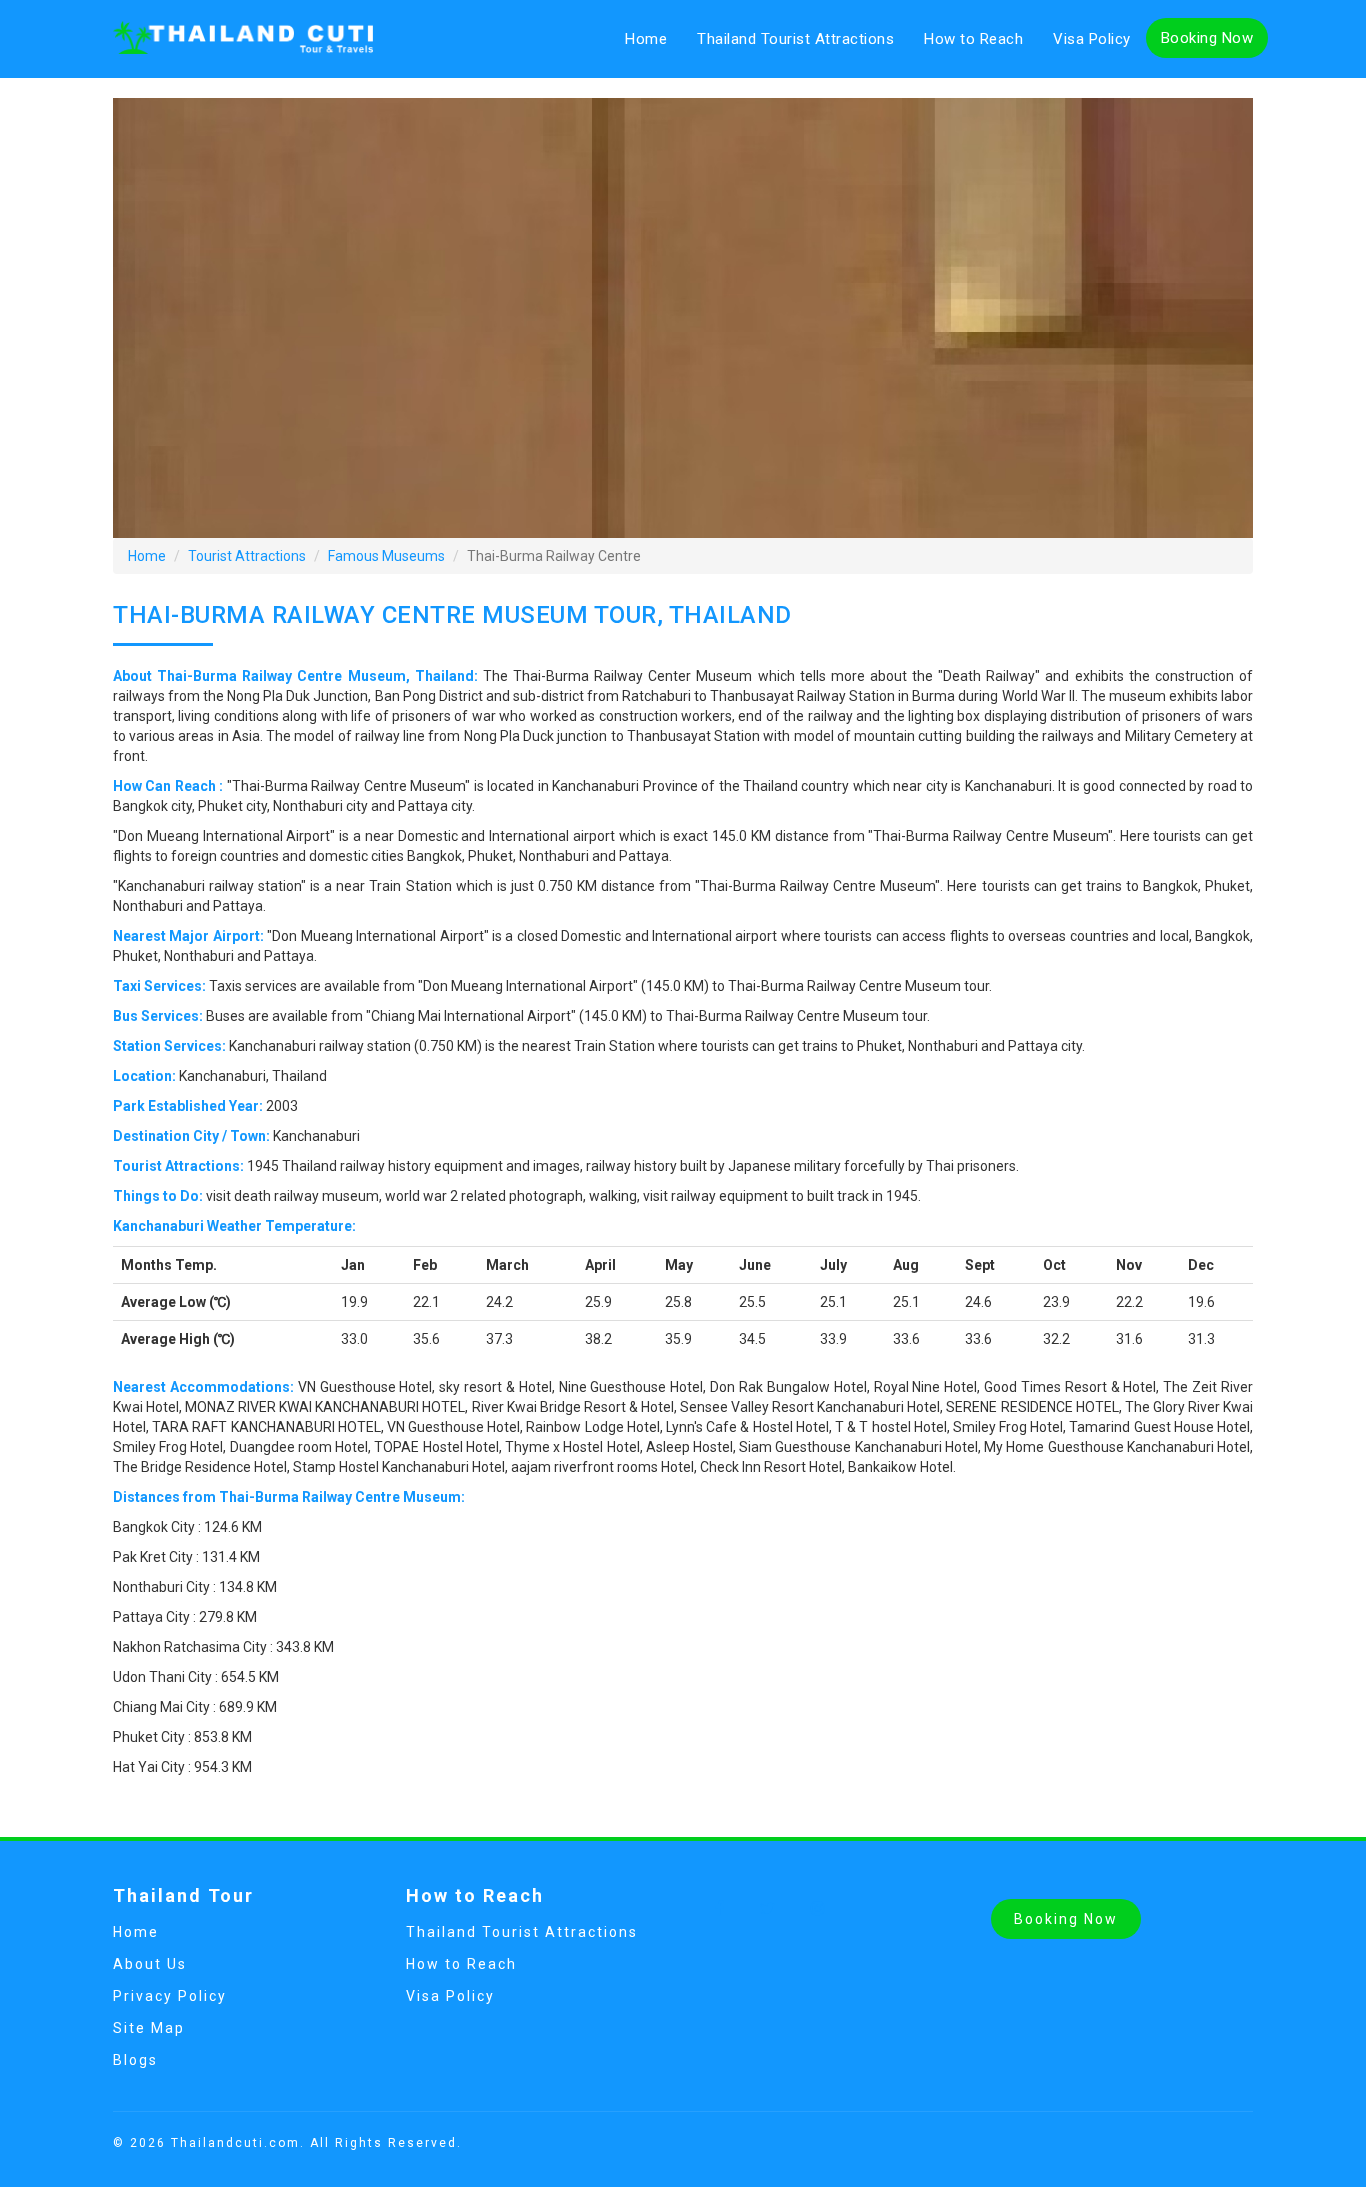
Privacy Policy (170, 1996)
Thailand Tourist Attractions (795, 39)
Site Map (149, 2028)
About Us (150, 1964)
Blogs (135, 2060)
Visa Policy (1092, 39)
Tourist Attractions (247, 556)
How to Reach (973, 39)
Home (646, 39)
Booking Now (1207, 38)
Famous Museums (386, 556)
